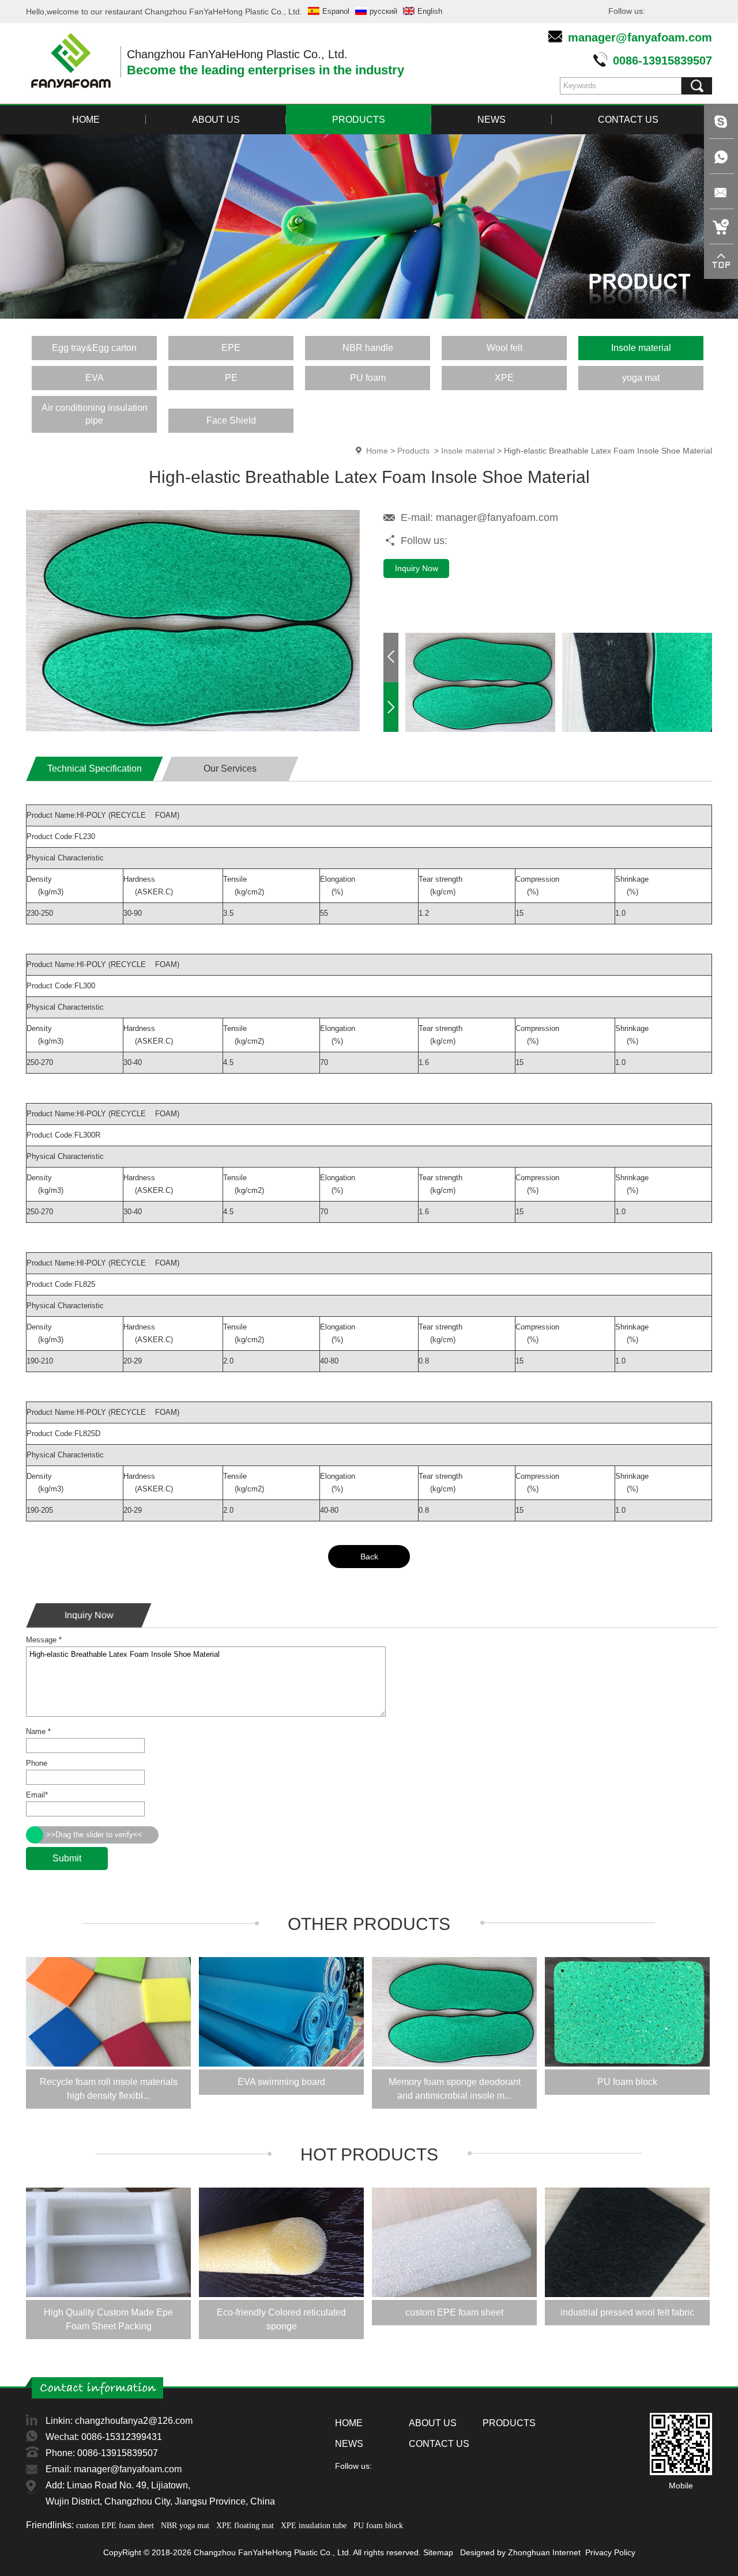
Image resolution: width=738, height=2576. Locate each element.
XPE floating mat (245, 2526)
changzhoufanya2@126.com (134, 2421)
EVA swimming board (281, 2082)
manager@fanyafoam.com (640, 37)
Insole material (468, 451)
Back (369, 1557)
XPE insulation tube (314, 2526)
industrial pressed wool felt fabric (627, 2312)
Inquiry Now (417, 568)
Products (413, 451)
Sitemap (438, 2552)
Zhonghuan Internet (544, 2552)
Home (377, 451)
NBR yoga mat (185, 2526)
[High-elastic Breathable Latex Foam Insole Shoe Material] (193, 729)
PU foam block (627, 2082)
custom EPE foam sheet (454, 2312)
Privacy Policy (610, 2552)
